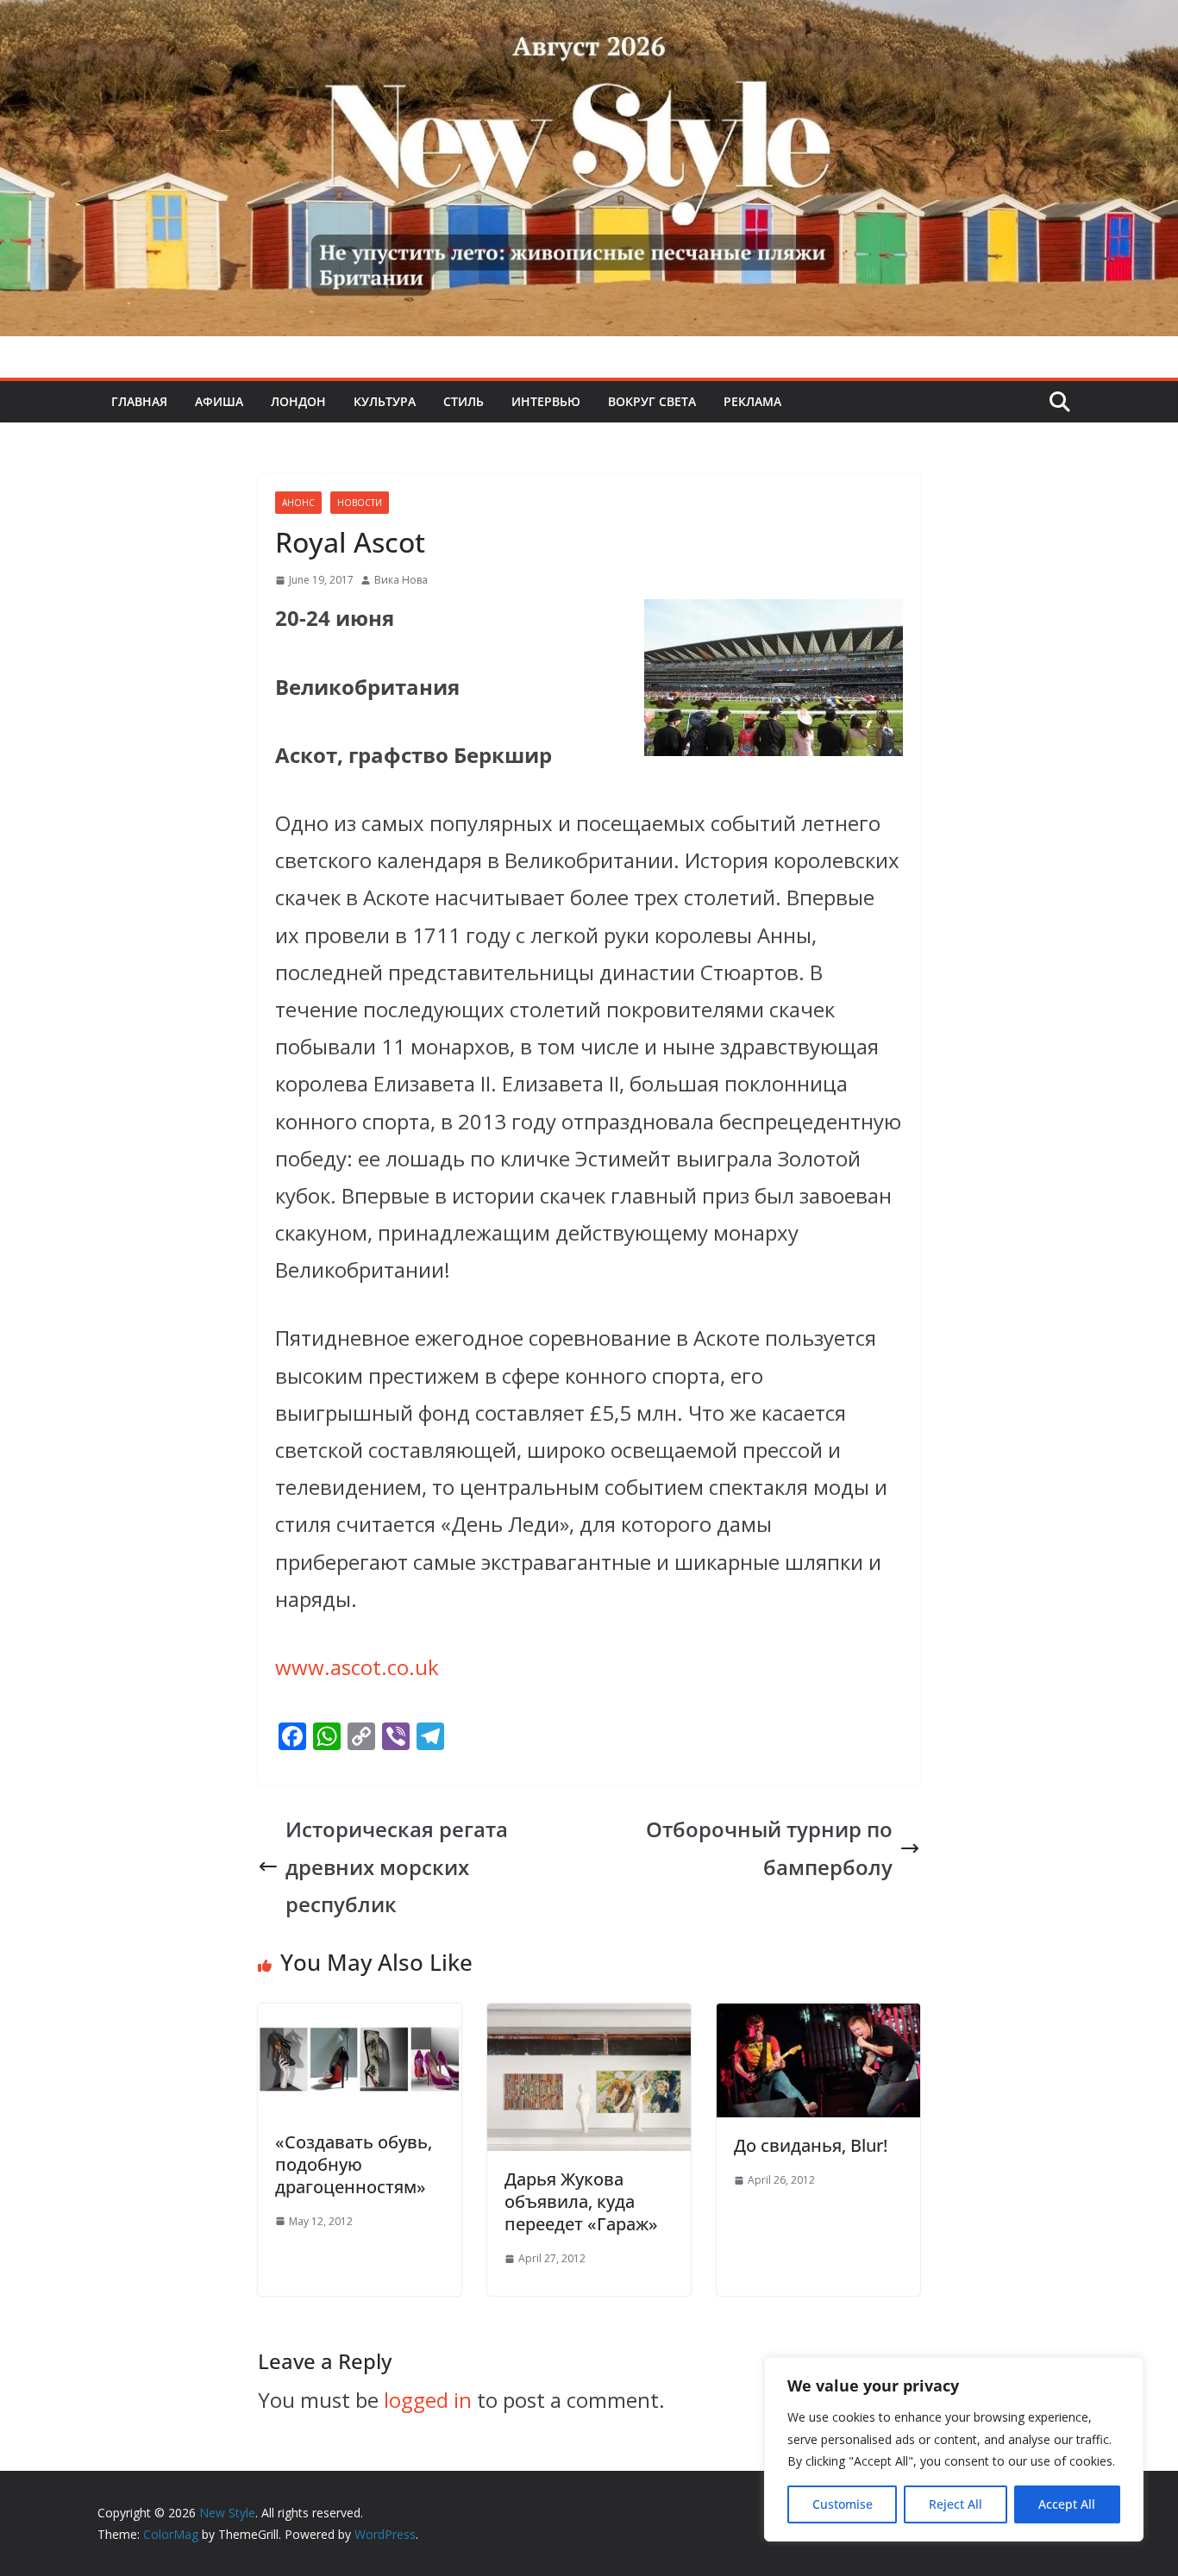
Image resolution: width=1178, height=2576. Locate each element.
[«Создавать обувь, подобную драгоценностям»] (360, 2022)
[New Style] (589, 19)
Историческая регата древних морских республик (397, 1866)
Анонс (298, 503)
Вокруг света (652, 401)
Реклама (752, 401)
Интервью (546, 401)
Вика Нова (401, 580)
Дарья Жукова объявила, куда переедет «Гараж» (581, 2201)
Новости (360, 503)
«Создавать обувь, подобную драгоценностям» (354, 2164)
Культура (385, 401)
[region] (954, 2449)
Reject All (956, 2504)
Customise (843, 2504)
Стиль (464, 401)
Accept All (1067, 2504)
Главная (139, 401)
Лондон (298, 401)
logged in (428, 2400)
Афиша (219, 401)
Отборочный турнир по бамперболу (769, 1848)
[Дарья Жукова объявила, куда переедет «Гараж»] (589, 2022)
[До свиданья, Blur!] (818, 2022)
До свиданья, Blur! (811, 2145)
